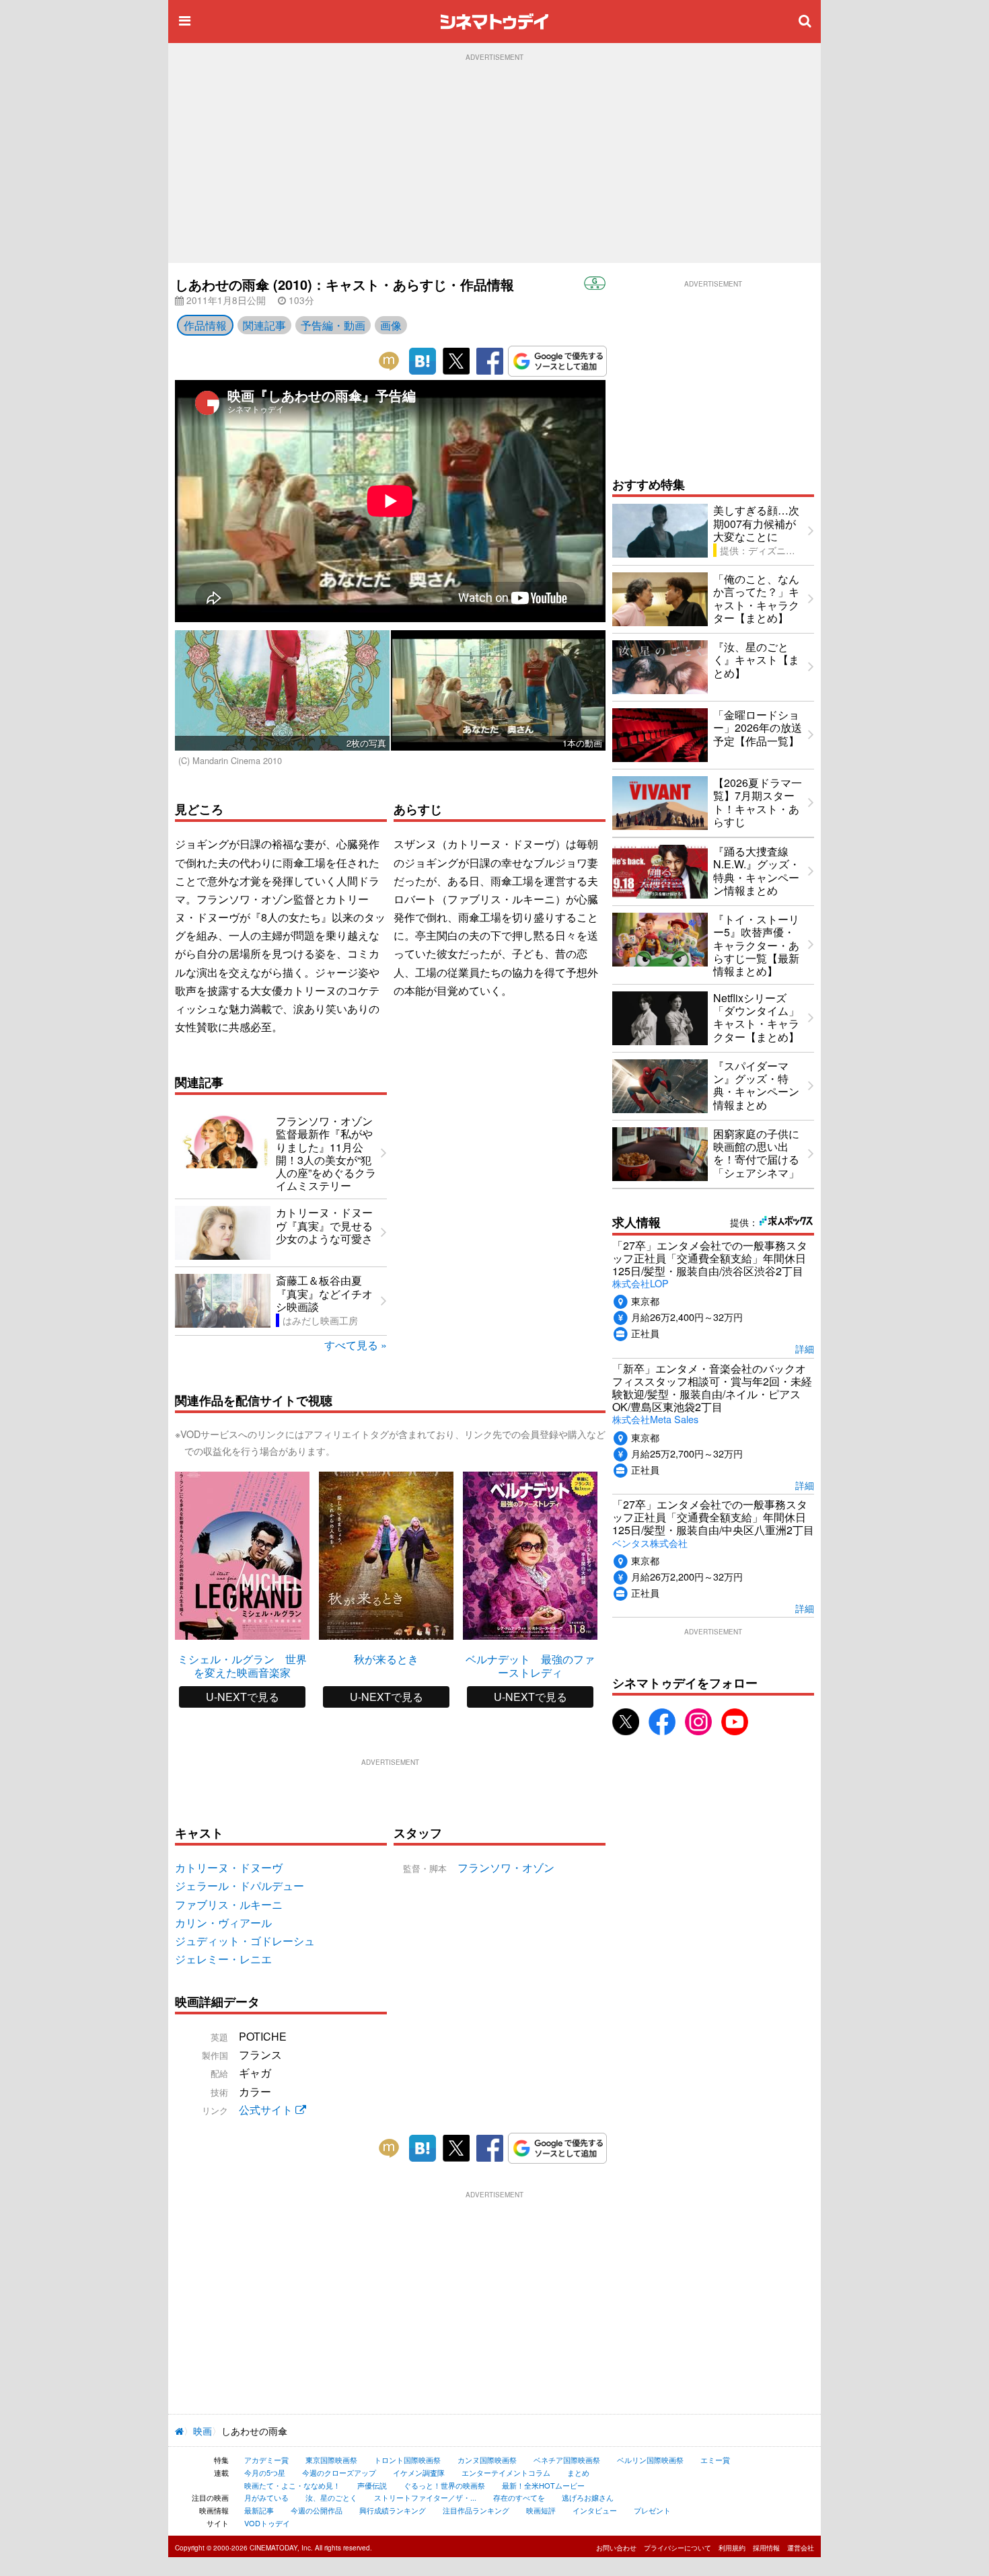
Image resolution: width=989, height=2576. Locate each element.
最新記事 (259, 2510)
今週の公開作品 (317, 2510)
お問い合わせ (616, 2548)
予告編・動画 (333, 325)
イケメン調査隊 (419, 2472)
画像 (391, 325)
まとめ (578, 2472)
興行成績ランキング (393, 2510)
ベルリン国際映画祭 (650, 2460)
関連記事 (264, 325)
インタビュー (595, 2510)
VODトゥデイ (267, 2523)
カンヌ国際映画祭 (487, 2460)
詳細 (805, 1348)
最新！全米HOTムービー (543, 2485)
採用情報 (766, 2548)
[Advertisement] (494, 162)
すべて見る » (356, 1345)
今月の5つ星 (265, 2472)
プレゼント (652, 2510)
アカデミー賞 (266, 2460)
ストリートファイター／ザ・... (425, 2497)
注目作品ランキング (476, 2510)
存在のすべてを (519, 2497)
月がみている (266, 2497)
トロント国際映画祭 (407, 2460)
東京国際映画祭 (331, 2460)
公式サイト (267, 2110)
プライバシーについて (677, 2548)
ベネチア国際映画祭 (567, 2460)
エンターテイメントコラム (506, 2472)
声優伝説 (372, 2485)
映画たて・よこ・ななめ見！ (292, 2485)
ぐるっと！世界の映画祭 (444, 2485)
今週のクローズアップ (339, 2472)
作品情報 (205, 325)
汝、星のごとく (331, 2497)
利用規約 (732, 2548)
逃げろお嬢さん (588, 2497)
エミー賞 (715, 2460)
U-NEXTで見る (243, 1697)
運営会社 (801, 2548)
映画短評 (541, 2510)
